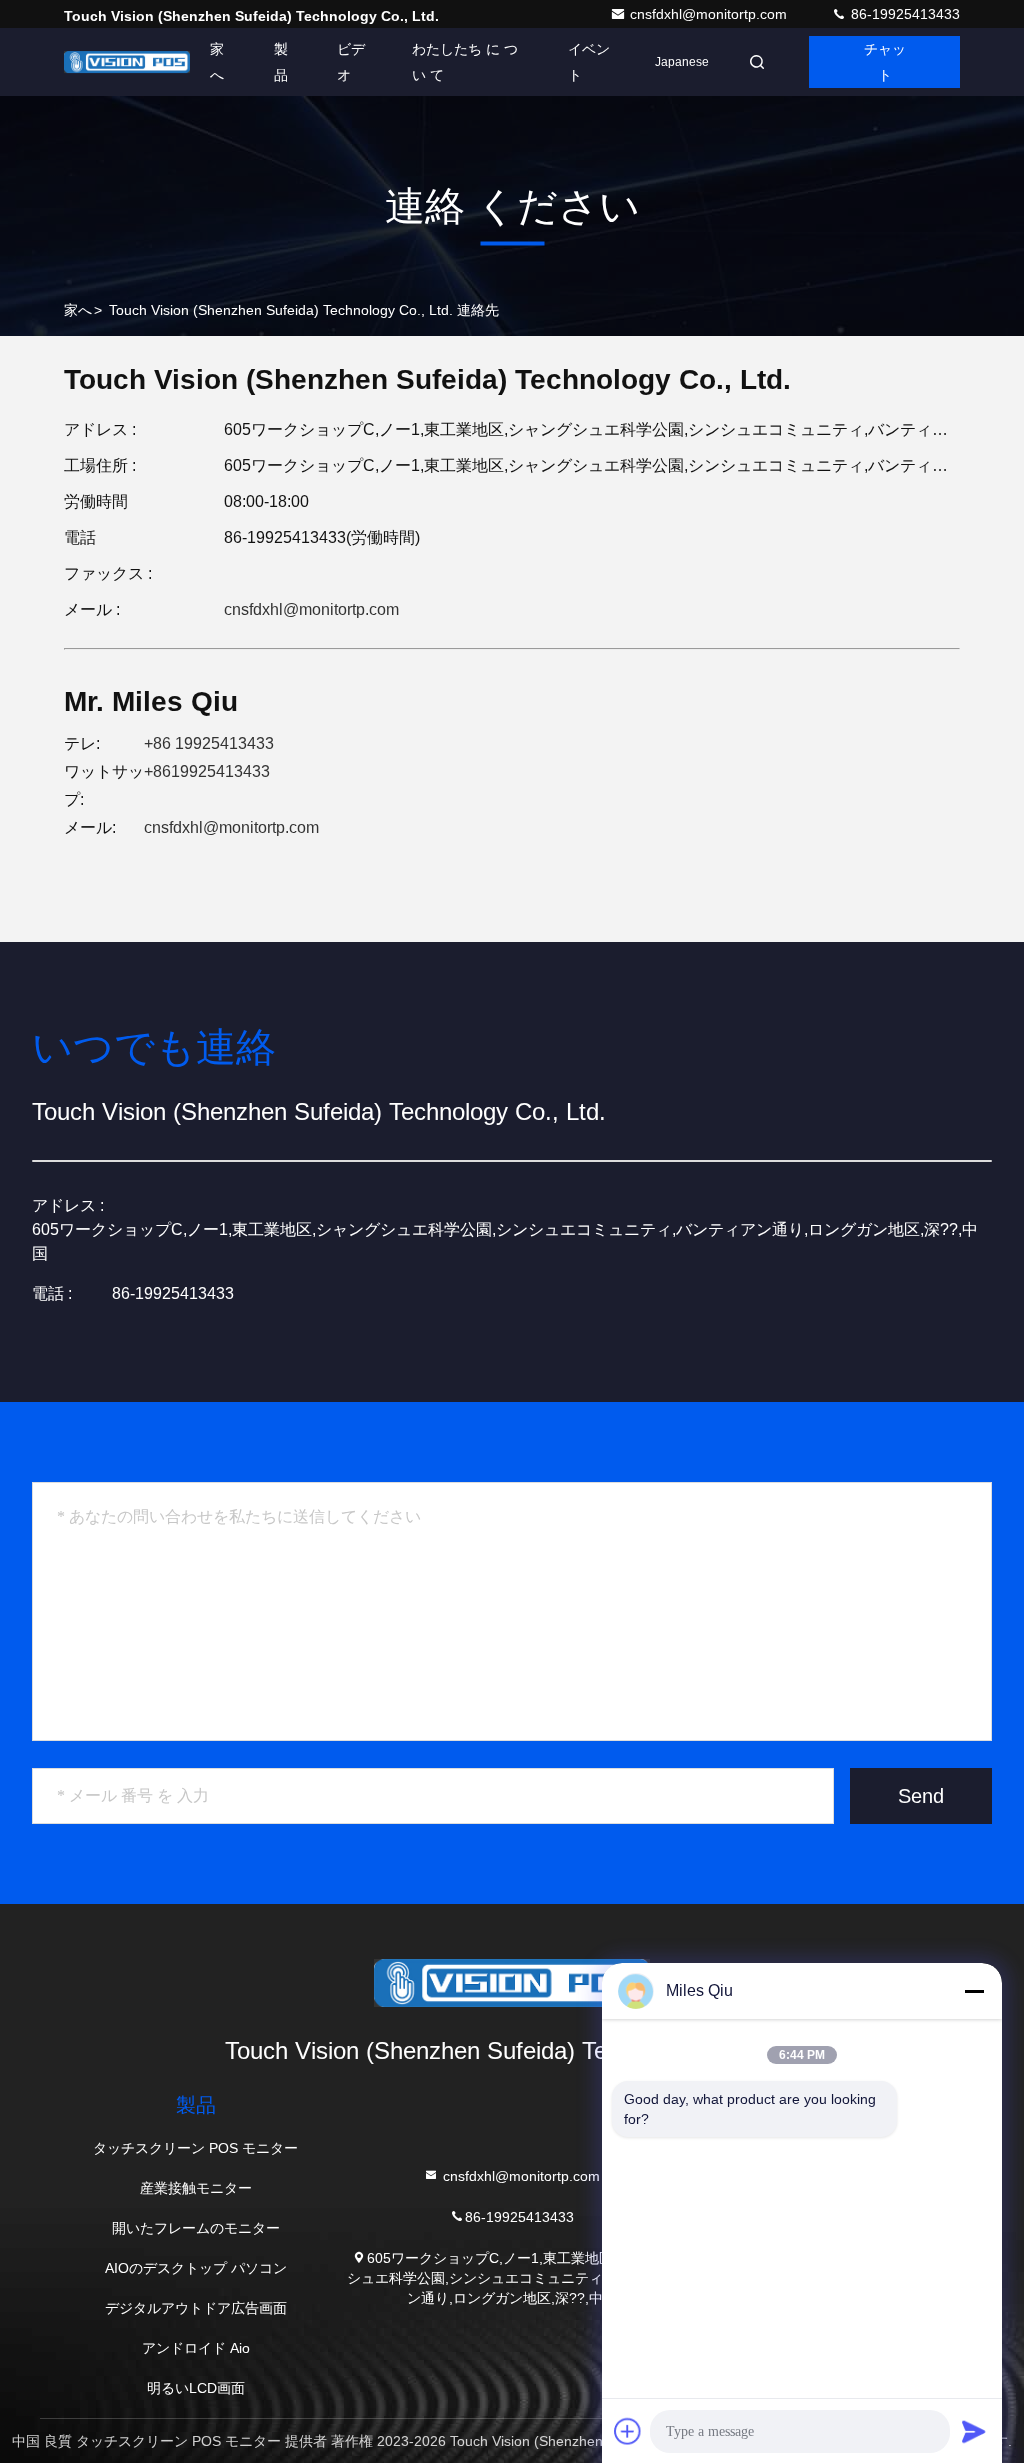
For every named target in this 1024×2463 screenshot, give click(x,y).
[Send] (974, 2431)
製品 (281, 62)
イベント (589, 62)
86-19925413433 (903, 14)
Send (921, 1796)
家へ (217, 62)
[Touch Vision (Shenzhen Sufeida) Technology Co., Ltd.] (127, 62)
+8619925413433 (207, 771)
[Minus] (974, 1991)
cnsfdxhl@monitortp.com (710, 14)
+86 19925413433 (209, 743)
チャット (885, 62)
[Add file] (628, 2431)
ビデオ (351, 62)
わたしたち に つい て (465, 62)
